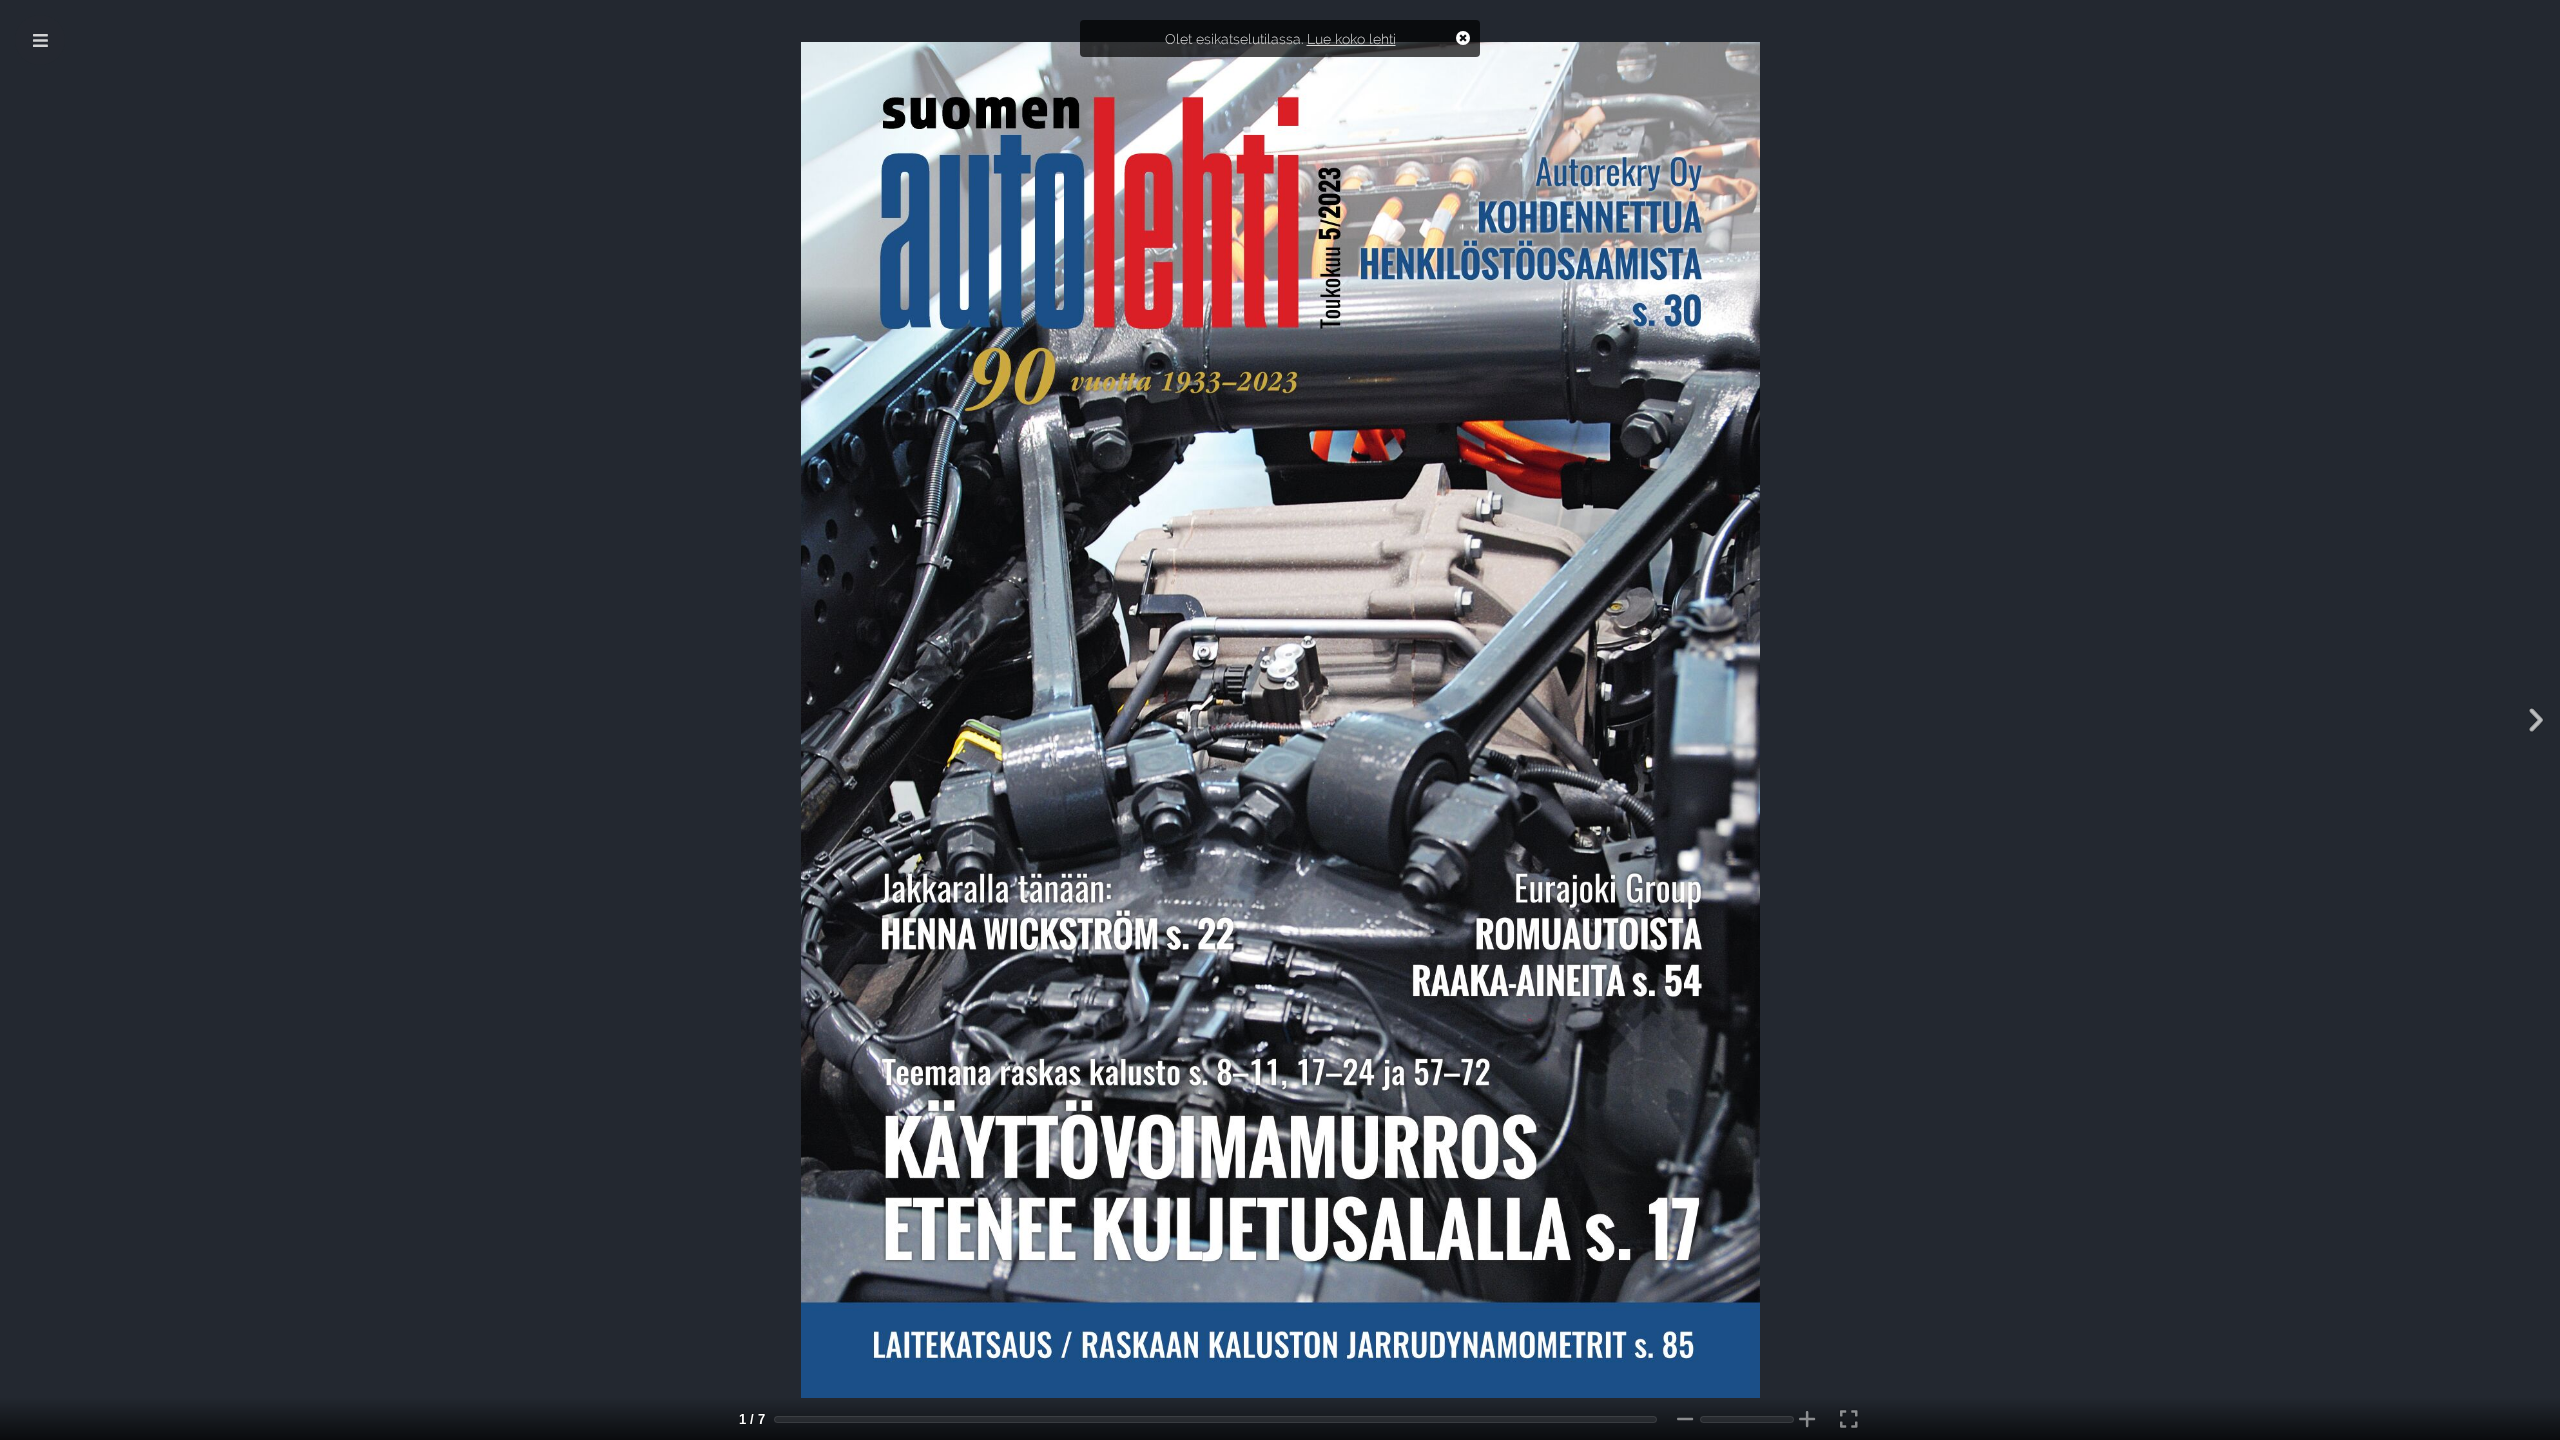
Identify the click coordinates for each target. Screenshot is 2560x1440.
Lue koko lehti (1351, 38)
